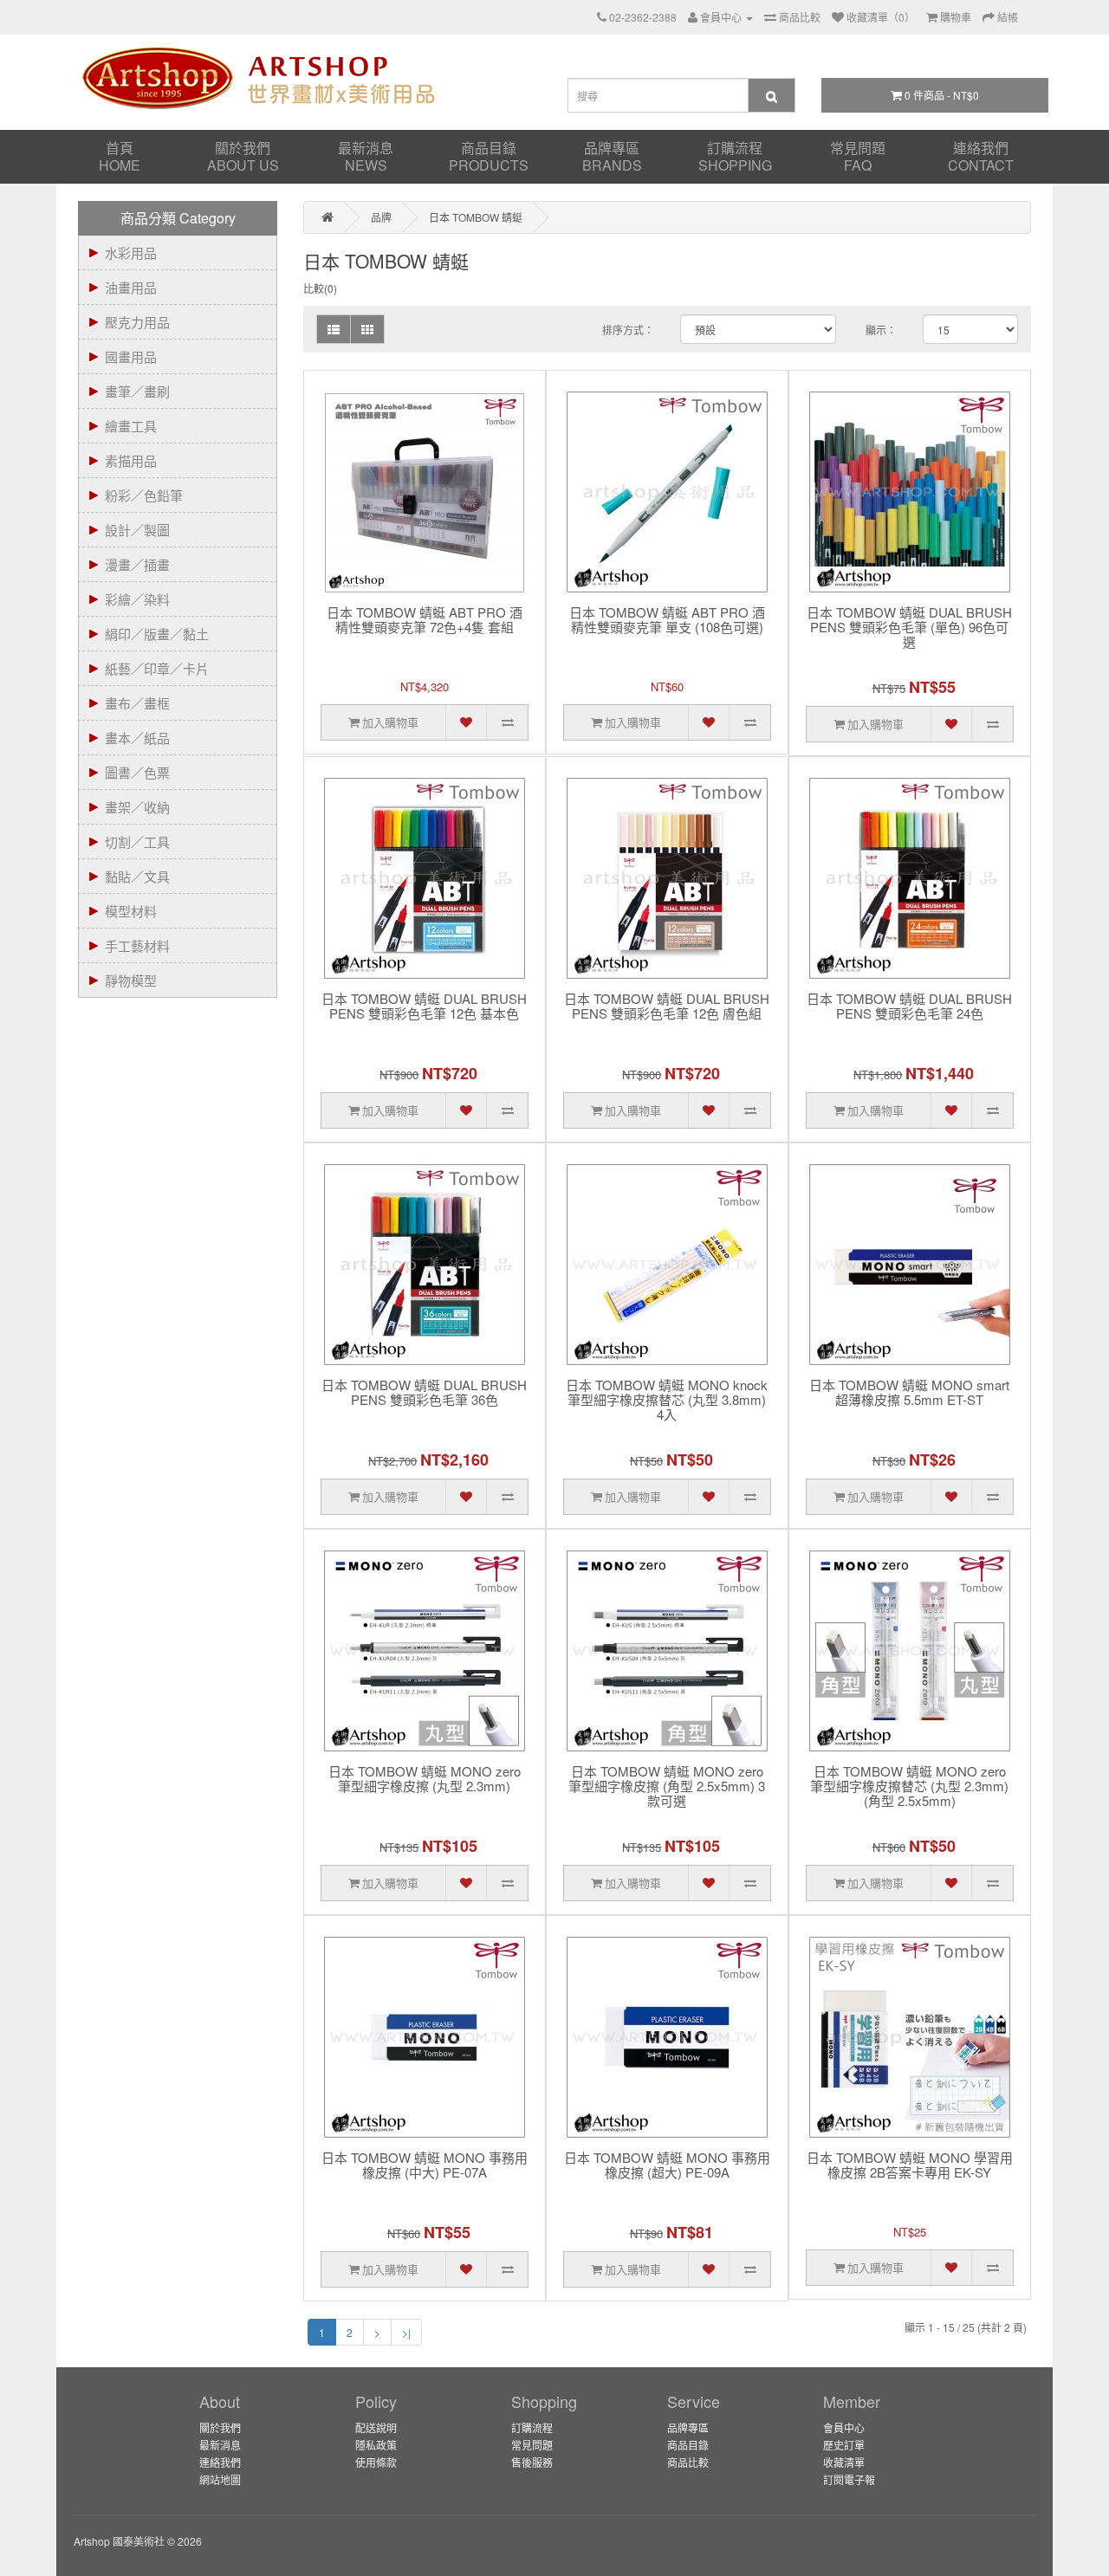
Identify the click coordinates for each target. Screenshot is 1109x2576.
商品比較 (688, 2462)
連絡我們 (981, 156)
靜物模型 (131, 980)
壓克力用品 (137, 322)
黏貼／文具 (137, 876)
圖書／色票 (137, 772)
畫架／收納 (137, 807)
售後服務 (532, 2462)
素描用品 (131, 460)
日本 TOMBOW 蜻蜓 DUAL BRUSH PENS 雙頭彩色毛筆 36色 (424, 1393)
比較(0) (320, 288)
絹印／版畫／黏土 (157, 634)
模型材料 (131, 911)
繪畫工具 (131, 426)
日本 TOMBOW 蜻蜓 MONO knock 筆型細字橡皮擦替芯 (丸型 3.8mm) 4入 (667, 1400)
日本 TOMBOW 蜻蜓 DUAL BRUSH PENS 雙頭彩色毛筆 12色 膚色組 (667, 1006)
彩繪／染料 (137, 599)
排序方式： (628, 330)
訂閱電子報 (849, 2479)
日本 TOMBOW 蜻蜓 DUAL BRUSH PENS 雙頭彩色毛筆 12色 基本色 (424, 1006)
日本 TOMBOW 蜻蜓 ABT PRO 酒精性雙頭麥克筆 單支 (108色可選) (667, 620)
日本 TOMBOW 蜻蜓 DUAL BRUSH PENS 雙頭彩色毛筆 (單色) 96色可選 (909, 628)
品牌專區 (612, 156)
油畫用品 (131, 287)
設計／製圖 (137, 530)
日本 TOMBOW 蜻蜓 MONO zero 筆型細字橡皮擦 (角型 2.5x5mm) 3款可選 (667, 1786)
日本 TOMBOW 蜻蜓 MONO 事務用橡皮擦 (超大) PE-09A (667, 2165)
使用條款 (376, 2462)
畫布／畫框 (137, 703)
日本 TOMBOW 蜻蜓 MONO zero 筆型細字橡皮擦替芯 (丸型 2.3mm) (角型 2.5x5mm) (909, 1786)
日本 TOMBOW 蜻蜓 (476, 217)
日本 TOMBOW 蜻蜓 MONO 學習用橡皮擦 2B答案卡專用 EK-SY (910, 2165)
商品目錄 (489, 156)
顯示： (881, 330)
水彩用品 (131, 252)
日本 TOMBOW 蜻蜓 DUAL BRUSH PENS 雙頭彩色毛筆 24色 (909, 1006)
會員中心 (844, 2427)
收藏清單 (844, 2462)
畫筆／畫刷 (137, 391)
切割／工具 (137, 841)
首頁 (120, 156)
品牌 (381, 217)
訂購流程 (735, 156)
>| (406, 2332)
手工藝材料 (137, 945)
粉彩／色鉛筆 (144, 495)
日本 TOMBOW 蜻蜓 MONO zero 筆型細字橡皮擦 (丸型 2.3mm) (425, 1779)
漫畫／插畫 (137, 564)
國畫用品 (131, 356)
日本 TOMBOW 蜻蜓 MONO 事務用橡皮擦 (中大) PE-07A (425, 2165)
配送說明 (376, 2427)
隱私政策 (376, 2445)
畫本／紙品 (137, 738)
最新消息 (366, 156)
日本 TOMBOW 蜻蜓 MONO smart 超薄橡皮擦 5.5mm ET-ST (909, 1393)
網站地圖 (220, 2479)
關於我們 (243, 156)
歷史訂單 (844, 2445)
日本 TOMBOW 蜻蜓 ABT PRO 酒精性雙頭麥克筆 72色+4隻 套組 (425, 620)
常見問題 (858, 156)
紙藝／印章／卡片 (157, 668)
